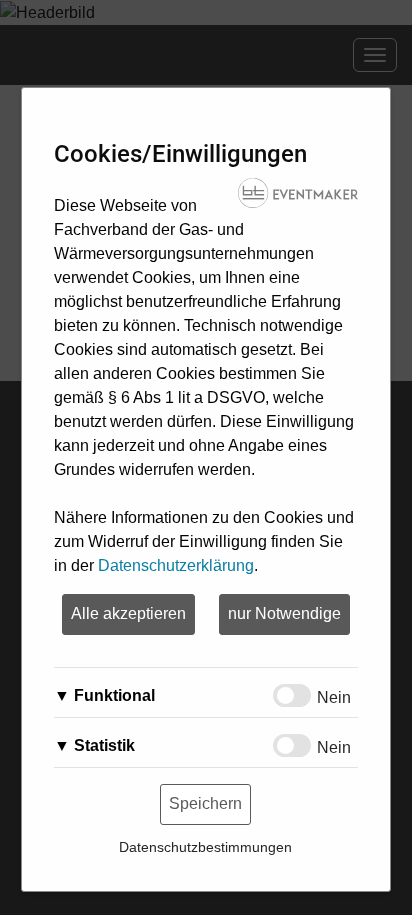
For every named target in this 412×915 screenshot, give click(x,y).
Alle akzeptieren (128, 613)
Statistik (104, 745)
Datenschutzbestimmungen (205, 847)
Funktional (114, 695)
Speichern (205, 803)
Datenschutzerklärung (176, 565)
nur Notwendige (284, 613)
